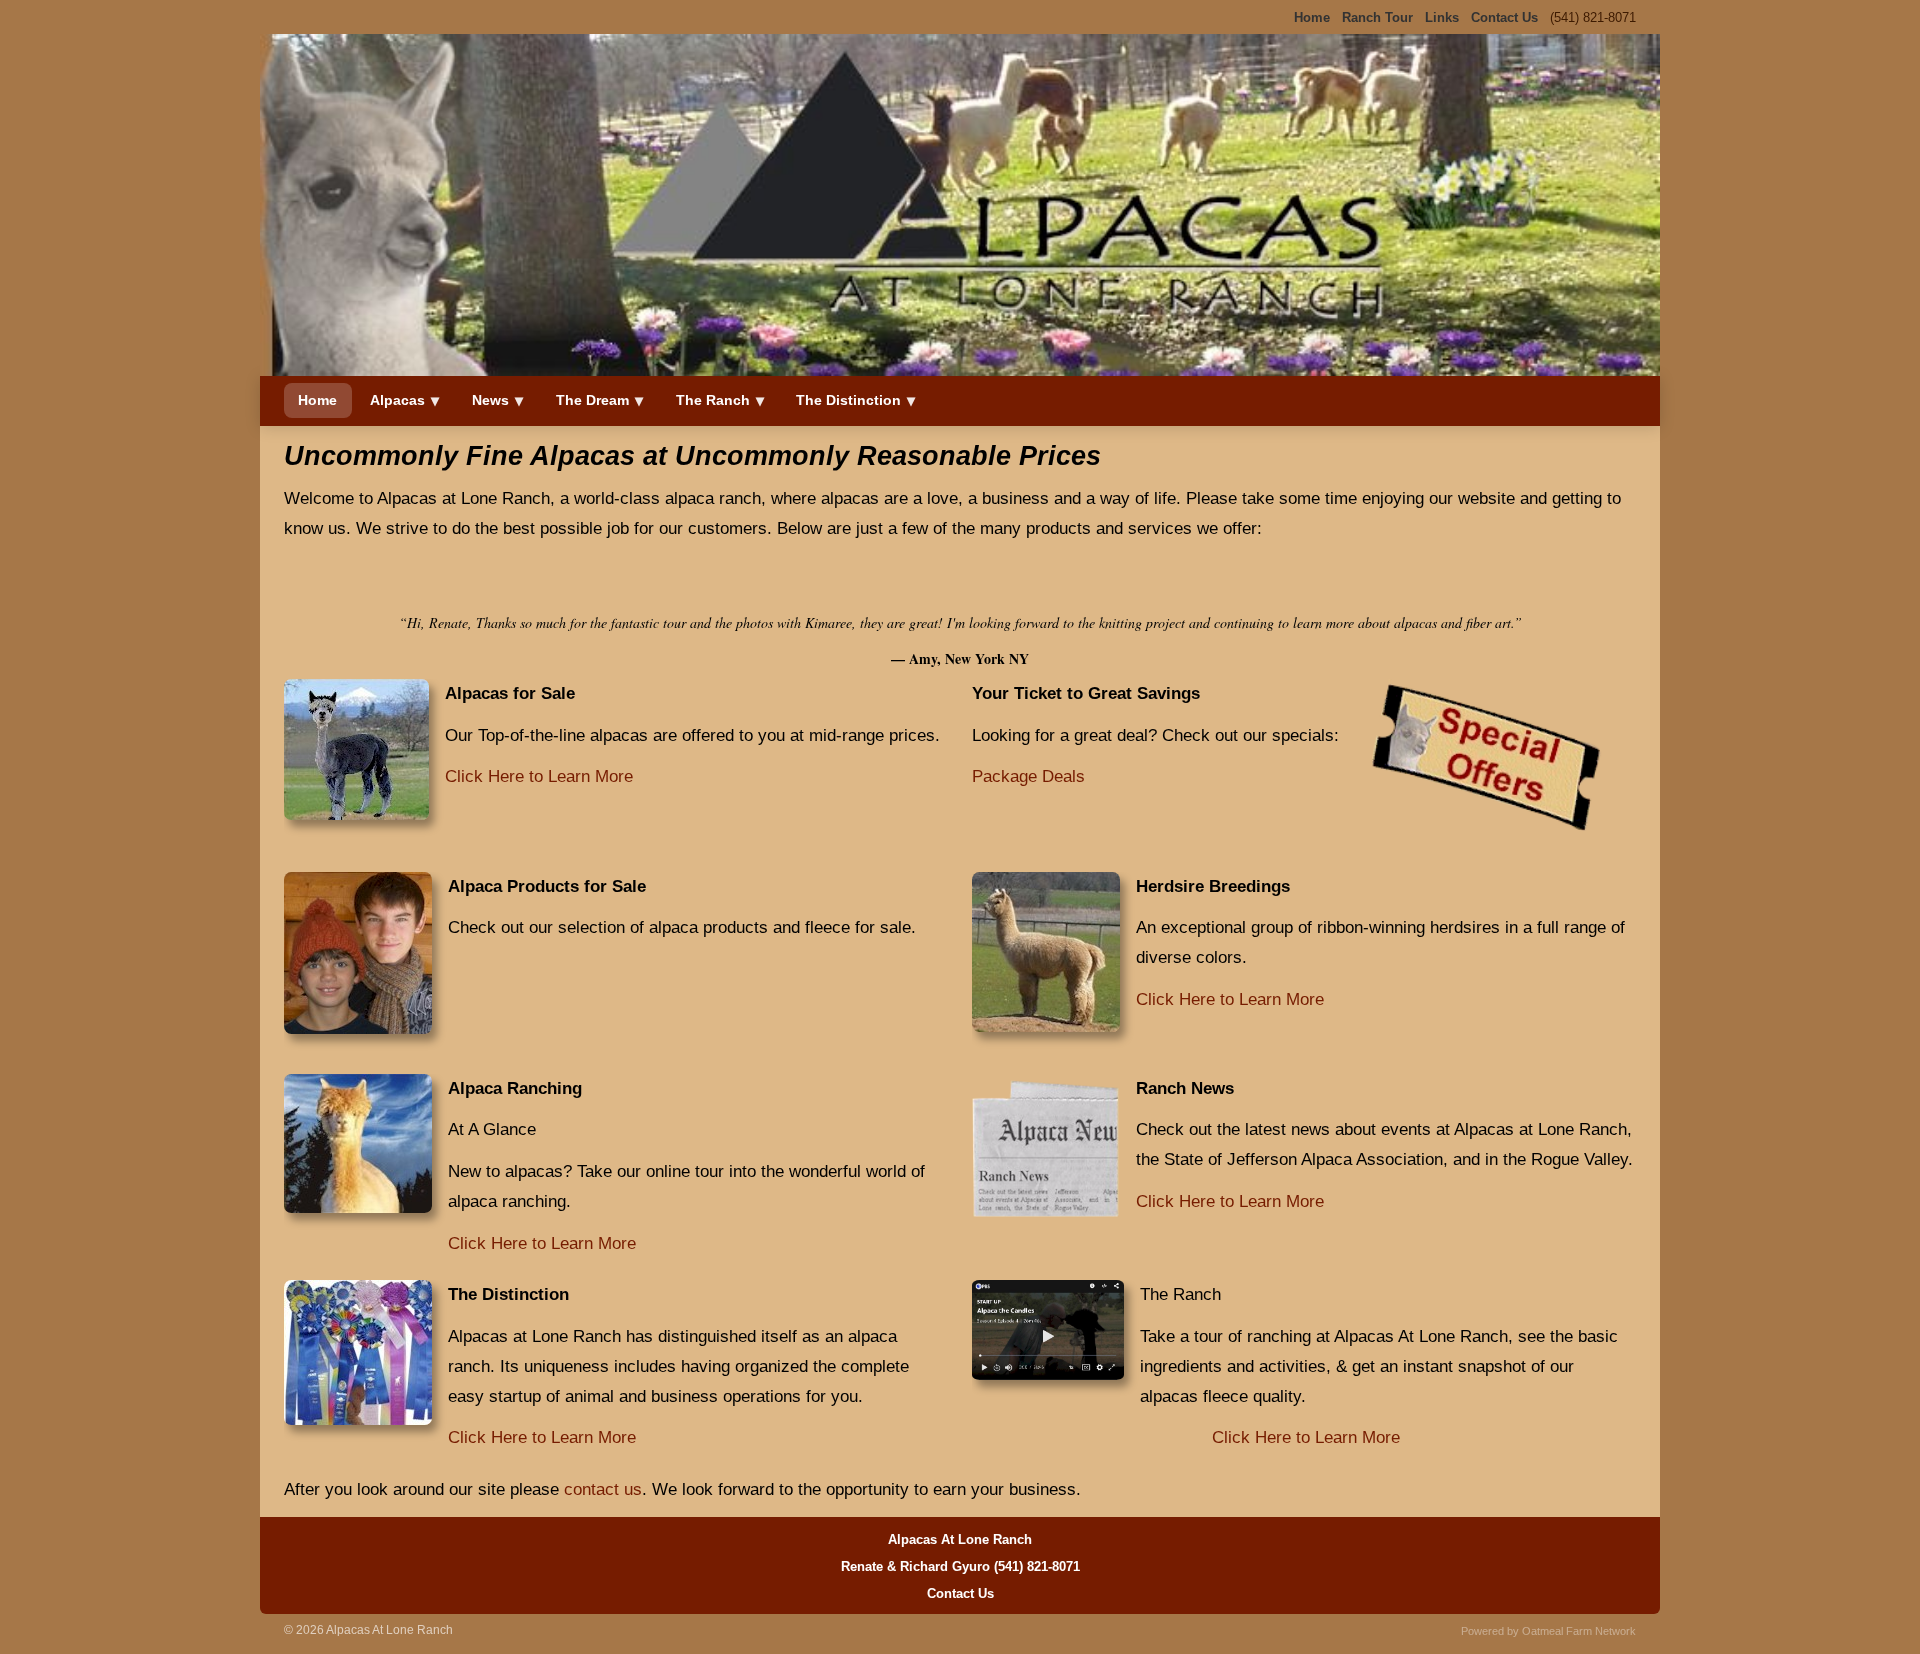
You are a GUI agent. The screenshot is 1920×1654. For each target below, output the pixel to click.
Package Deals (1028, 776)
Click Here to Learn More (539, 776)
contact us (603, 1489)
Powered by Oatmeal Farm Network (1548, 1631)
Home (317, 400)
